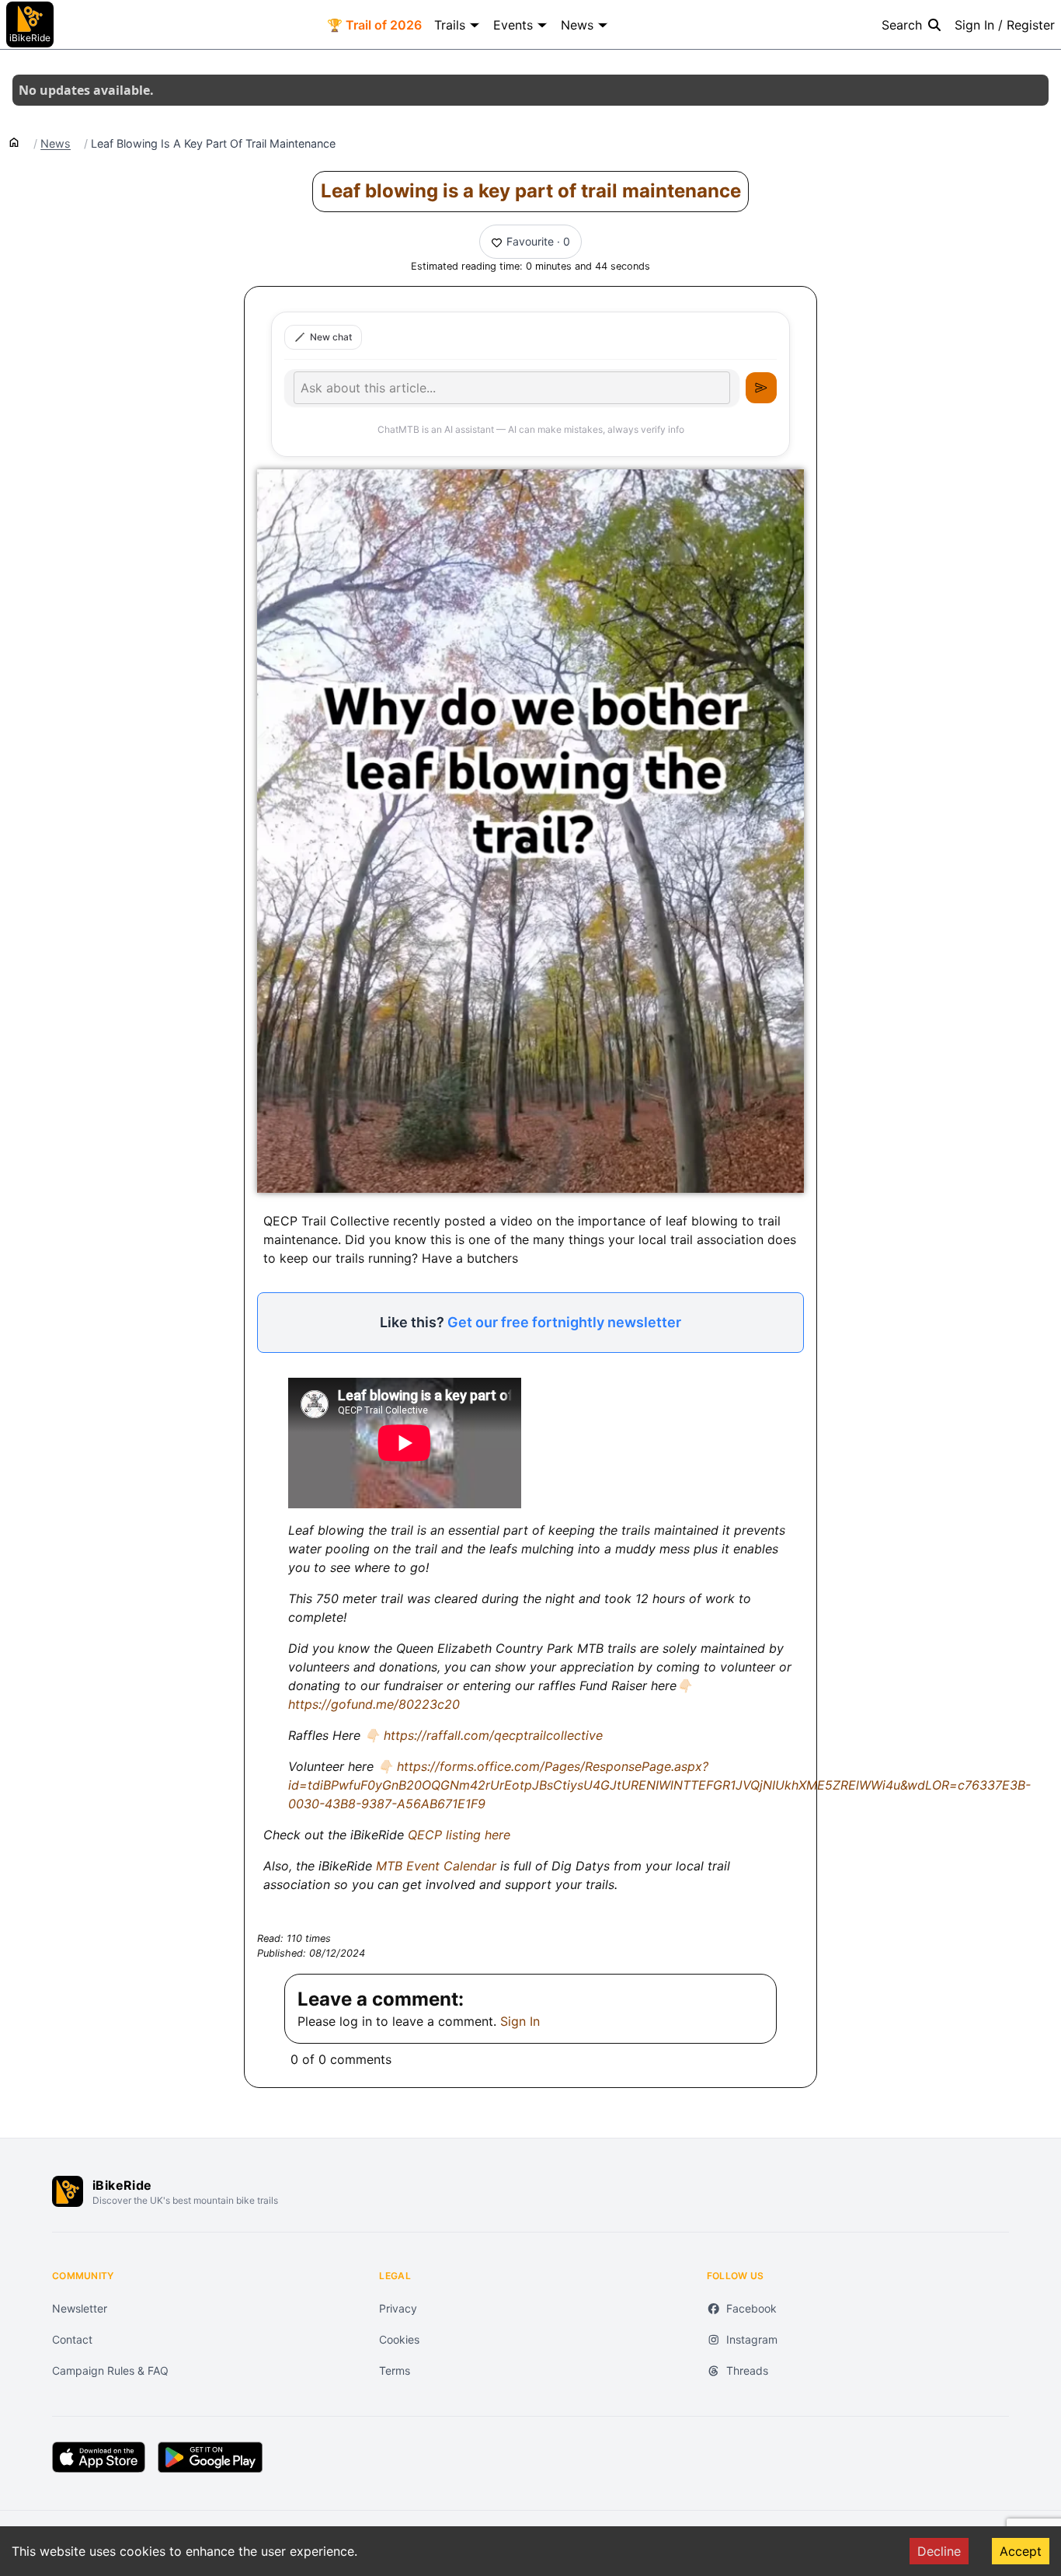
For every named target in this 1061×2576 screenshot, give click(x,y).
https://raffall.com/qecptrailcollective (493, 1735)
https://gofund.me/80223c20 (374, 1704)
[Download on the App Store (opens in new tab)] (99, 2457)
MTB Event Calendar (438, 1866)
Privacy (398, 2308)
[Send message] (761, 388)
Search (902, 25)
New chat (331, 337)
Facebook (751, 2308)
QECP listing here (459, 1835)
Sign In (520, 2021)
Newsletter (80, 2308)
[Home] (14, 141)
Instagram (752, 2339)
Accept (1021, 2551)
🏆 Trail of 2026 (374, 25)
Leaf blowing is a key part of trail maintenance (531, 191)
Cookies (399, 2339)
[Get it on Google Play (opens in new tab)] (210, 2457)
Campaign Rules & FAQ (110, 2370)
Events (513, 25)
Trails (450, 25)
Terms (395, 2370)
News (577, 25)
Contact (72, 2339)
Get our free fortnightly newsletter (564, 1322)
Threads (747, 2370)
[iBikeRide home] (68, 2191)
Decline (939, 2551)
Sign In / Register (1005, 25)
